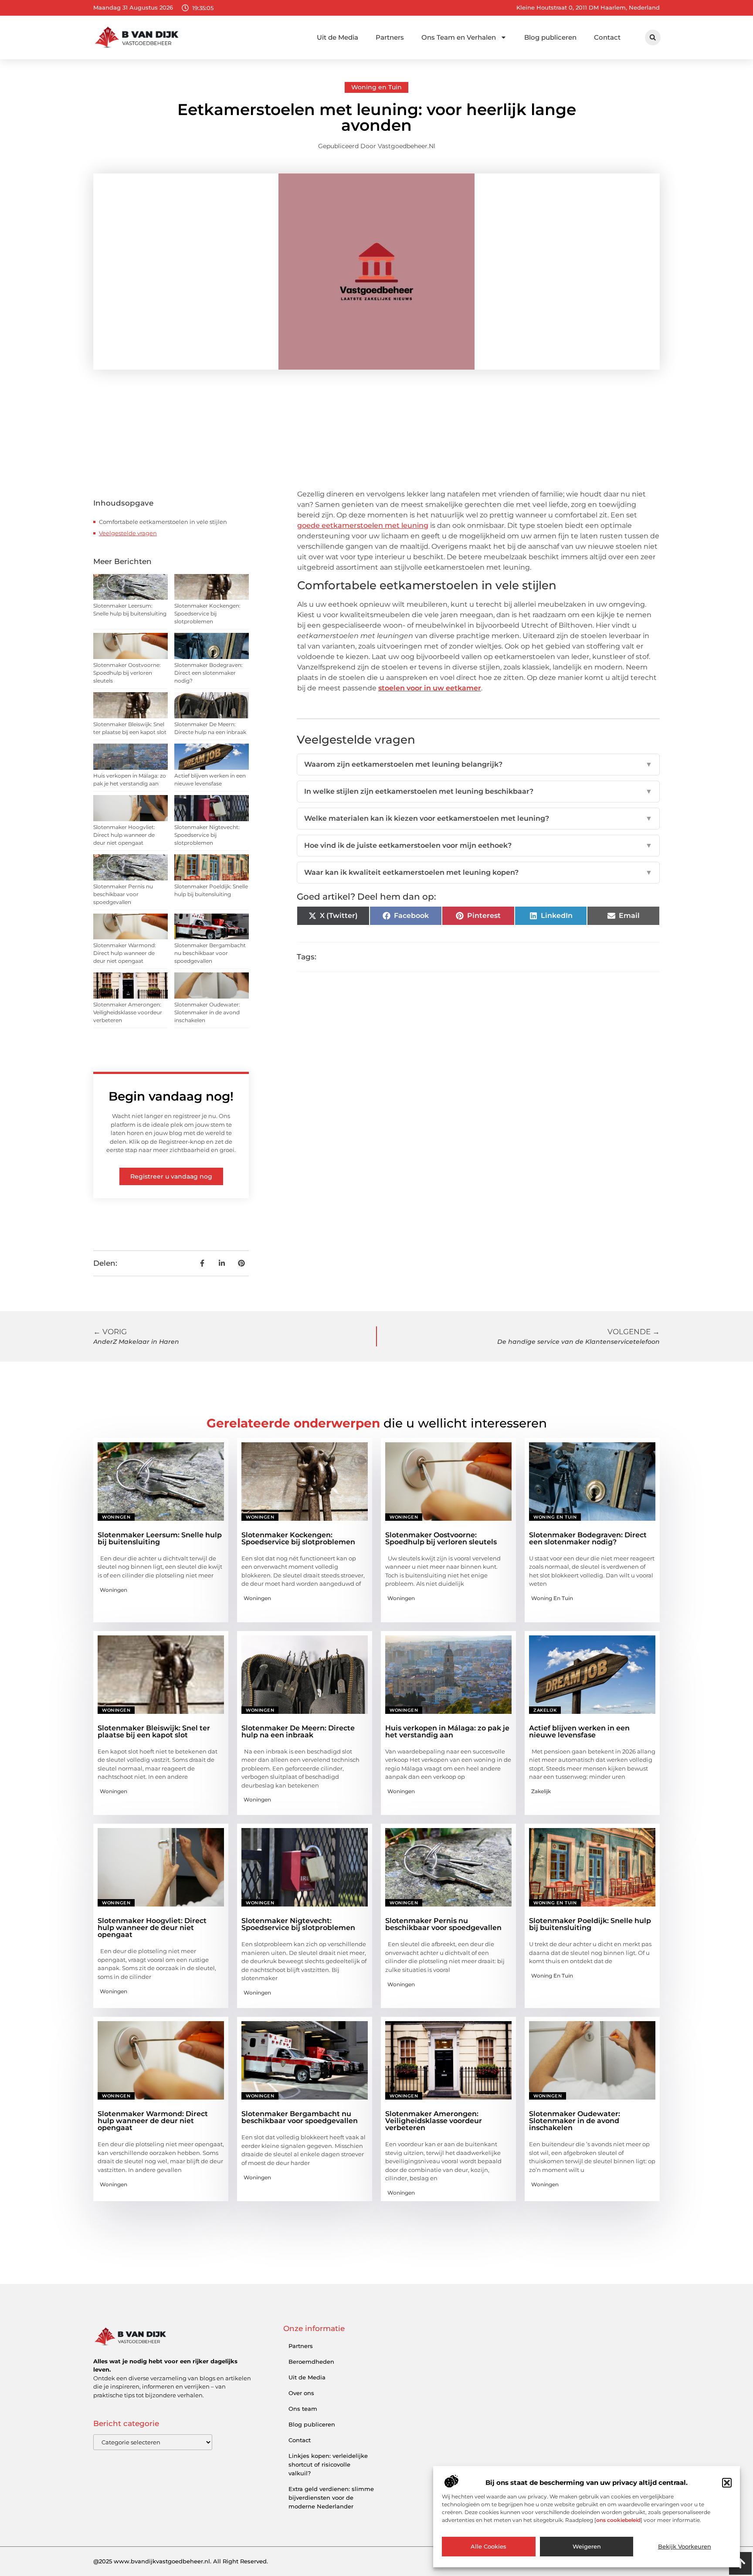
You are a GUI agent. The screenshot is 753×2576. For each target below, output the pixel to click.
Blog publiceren (550, 37)
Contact (607, 37)
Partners (390, 37)
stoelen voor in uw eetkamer (430, 688)
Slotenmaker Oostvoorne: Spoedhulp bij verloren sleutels (127, 673)
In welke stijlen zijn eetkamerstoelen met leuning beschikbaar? (478, 791)
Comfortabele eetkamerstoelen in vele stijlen (163, 522)
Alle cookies (488, 2547)
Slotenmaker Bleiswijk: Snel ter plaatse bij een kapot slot (154, 1731)
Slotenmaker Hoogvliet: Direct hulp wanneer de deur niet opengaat (124, 835)
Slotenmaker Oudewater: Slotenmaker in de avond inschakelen (207, 1012)
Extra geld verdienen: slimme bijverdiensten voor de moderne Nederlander (331, 2498)
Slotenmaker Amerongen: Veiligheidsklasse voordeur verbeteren (128, 1012)
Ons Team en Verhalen (459, 37)
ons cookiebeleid (618, 2520)
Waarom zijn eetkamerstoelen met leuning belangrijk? (478, 764)
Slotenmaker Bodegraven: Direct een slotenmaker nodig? (209, 673)
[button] (727, 2483)
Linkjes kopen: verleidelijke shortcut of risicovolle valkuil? (328, 2464)
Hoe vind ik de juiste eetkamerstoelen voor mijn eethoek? (478, 845)
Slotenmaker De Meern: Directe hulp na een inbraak (298, 1731)
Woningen (116, 1517)
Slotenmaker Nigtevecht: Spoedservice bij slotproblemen (207, 835)
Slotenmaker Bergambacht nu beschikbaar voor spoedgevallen (210, 953)
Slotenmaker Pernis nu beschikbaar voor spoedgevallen (123, 894)
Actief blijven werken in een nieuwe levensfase (579, 1731)
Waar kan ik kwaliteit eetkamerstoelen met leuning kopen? (478, 872)
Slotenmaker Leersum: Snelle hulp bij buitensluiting (160, 1538)
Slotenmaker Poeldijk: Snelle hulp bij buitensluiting (590, 1924)
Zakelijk (545, 1710)
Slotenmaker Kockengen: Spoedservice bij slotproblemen (207, 613)
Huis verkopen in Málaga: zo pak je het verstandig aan (447, 1731)
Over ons (301, 2393)
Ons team (303, 2409)
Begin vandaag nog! (171, 1096)
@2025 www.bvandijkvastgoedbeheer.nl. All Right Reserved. (181, 2561)
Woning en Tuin (376, 87)
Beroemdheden (311, 2362)
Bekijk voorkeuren (685, 2547)
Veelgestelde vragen (128, 533)
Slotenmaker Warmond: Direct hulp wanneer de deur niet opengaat (125, 953)
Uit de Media (337, 37)
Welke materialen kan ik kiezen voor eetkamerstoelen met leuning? (478, 818)
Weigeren (587, 2547)
